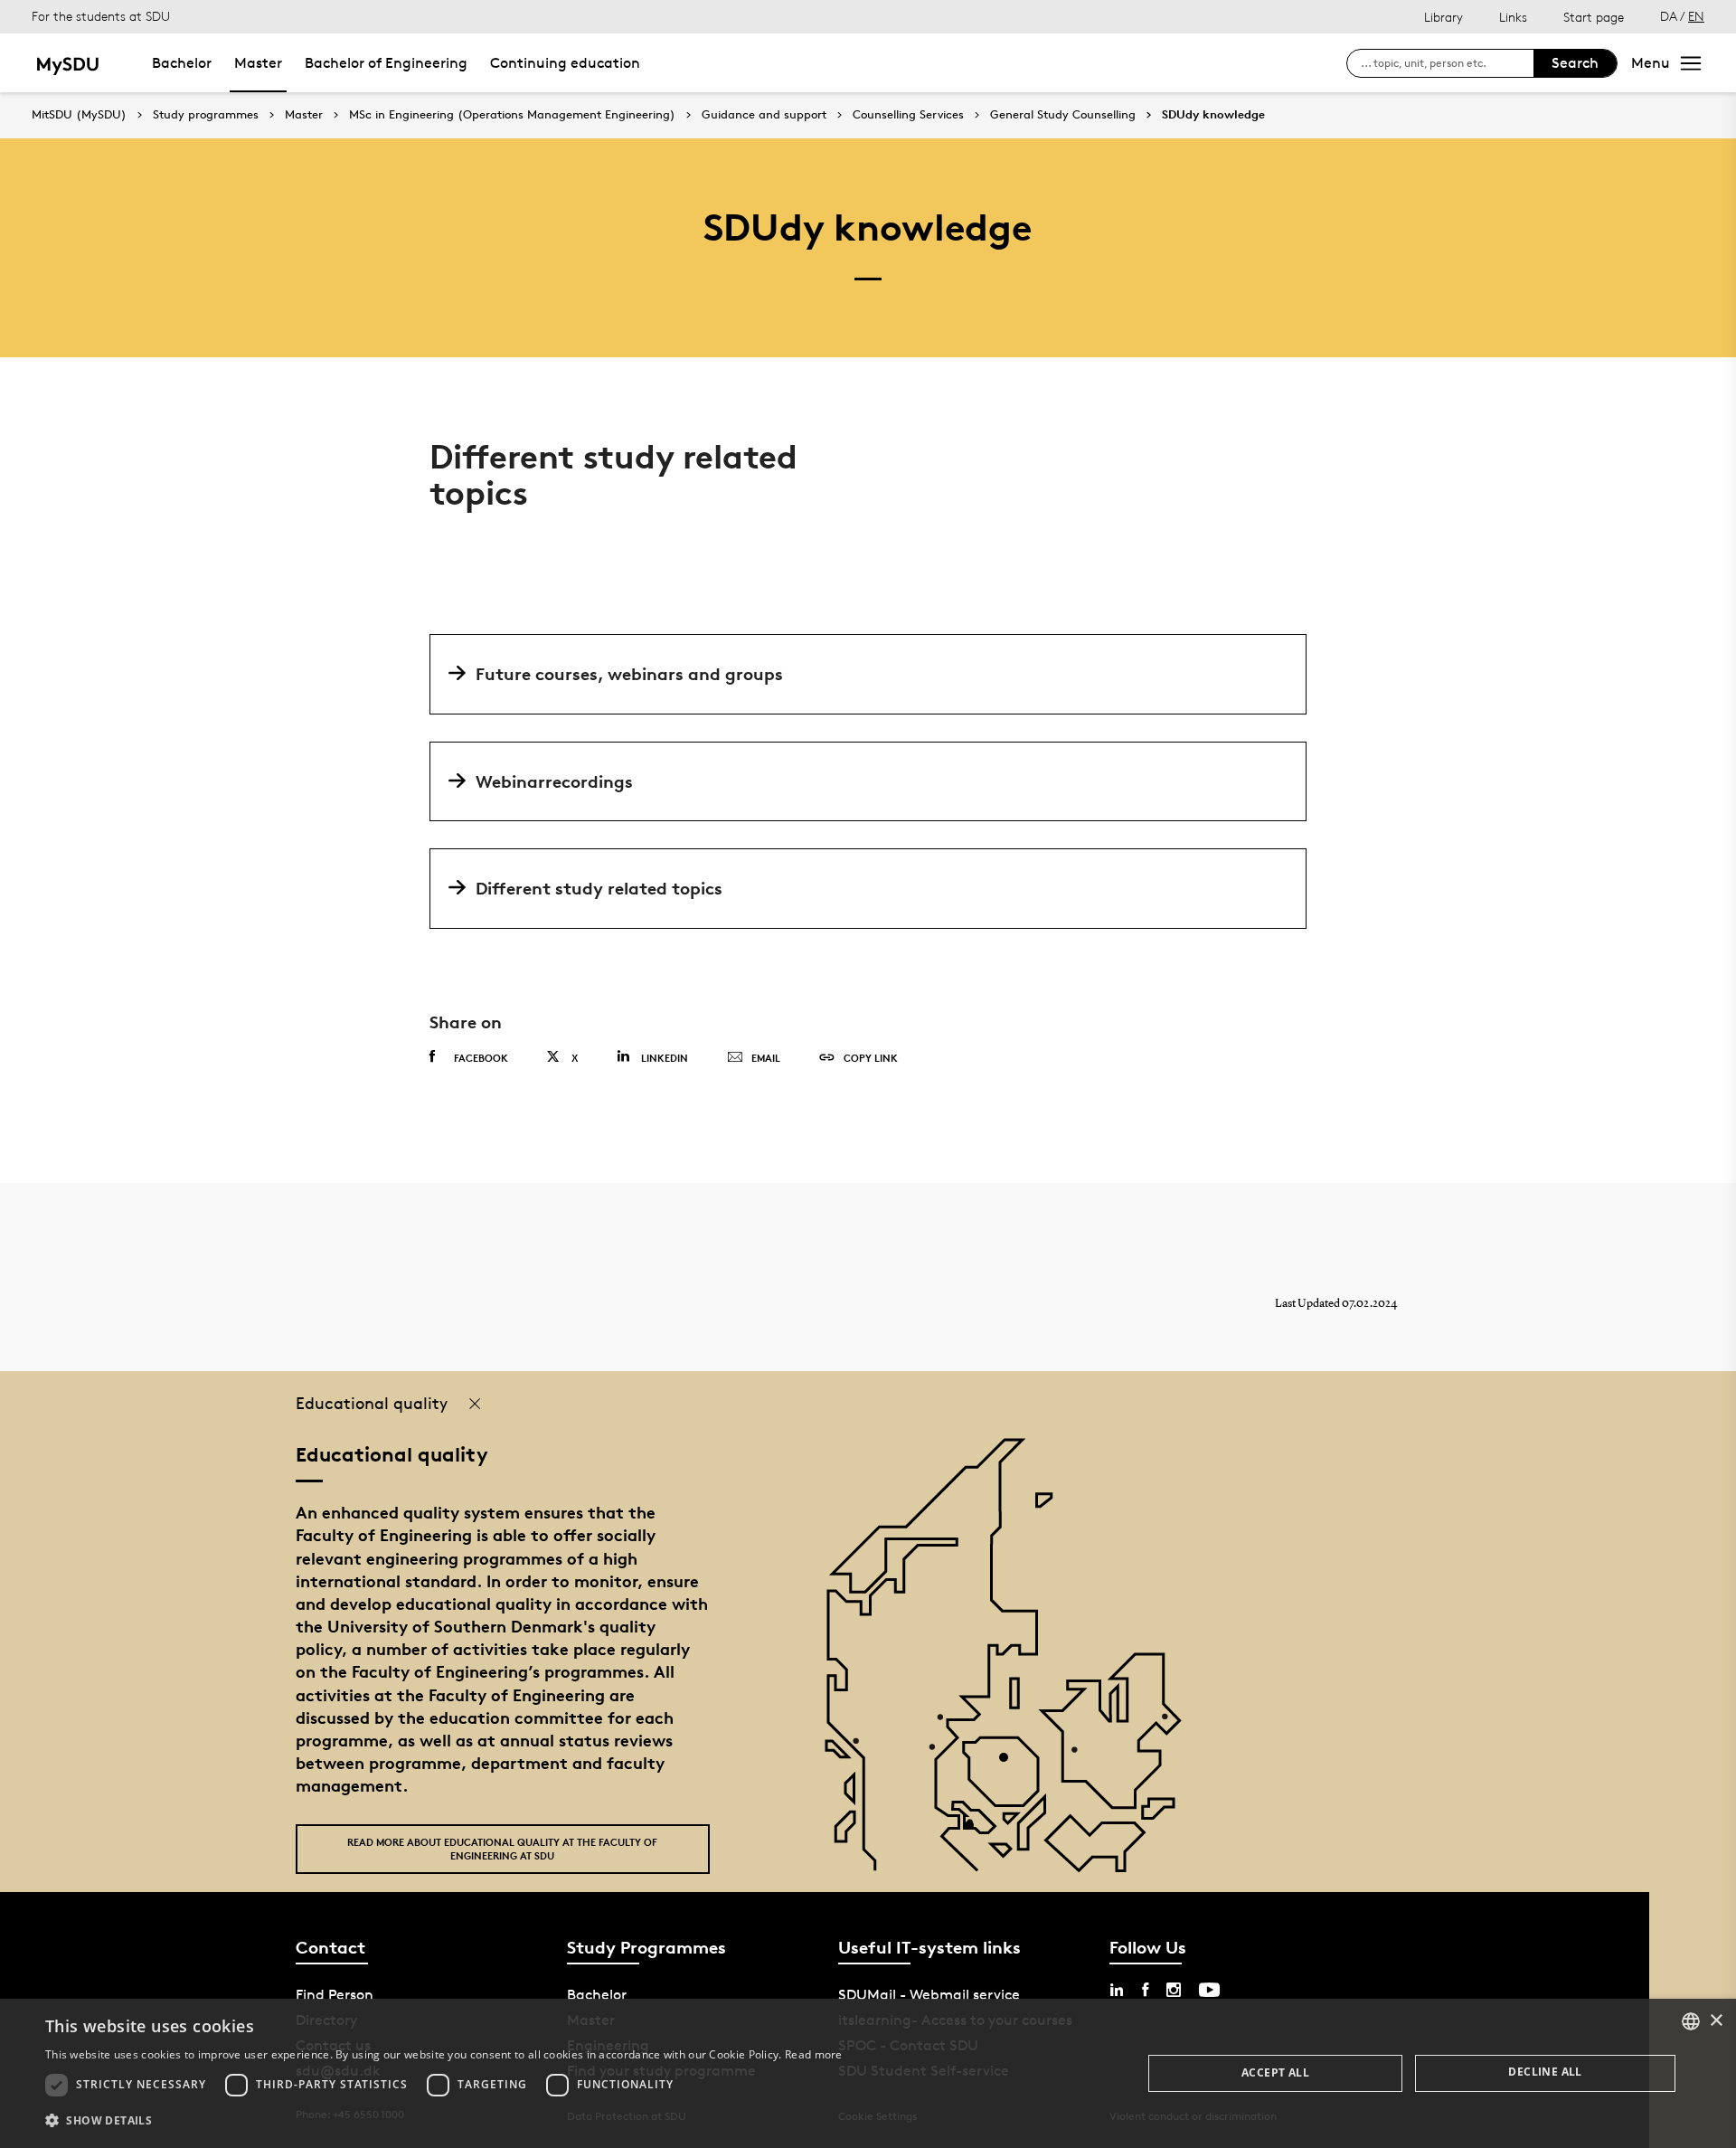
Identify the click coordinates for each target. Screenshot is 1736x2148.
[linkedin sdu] (1117, 1990)
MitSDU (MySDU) (79, 114)
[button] (444, 2121)
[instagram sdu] (1174, 1990)
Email (766, 1058)
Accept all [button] (1275, 2072)
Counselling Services (908, 115)
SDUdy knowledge (1213, 115)
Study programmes (206, 115)
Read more (814, 2054)
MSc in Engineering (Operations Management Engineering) (512, 115)
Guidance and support (764, 115)
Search (1575, 63)
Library (1444, 17)
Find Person (335, 1995)
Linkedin (665, 1058)
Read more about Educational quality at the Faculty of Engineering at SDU (502, 1849)
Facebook (481, 1058)
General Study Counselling (1063, 115)
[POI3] (976, 1832)
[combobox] (1691, 2021)
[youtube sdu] (1209, 1990)
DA (1669, 16)
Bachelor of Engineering (386, 63)
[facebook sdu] (1145, 1990)
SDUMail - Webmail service (929, 1995)
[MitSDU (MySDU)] (69, 63)
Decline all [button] (1545, 2072)
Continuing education (565, 63)
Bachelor (182, 63)
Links (1513, 17)
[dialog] (868, 2073)
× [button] (1716, 2021)
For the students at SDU (101, 16)
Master (258, 63)
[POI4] (1010, 1764)
